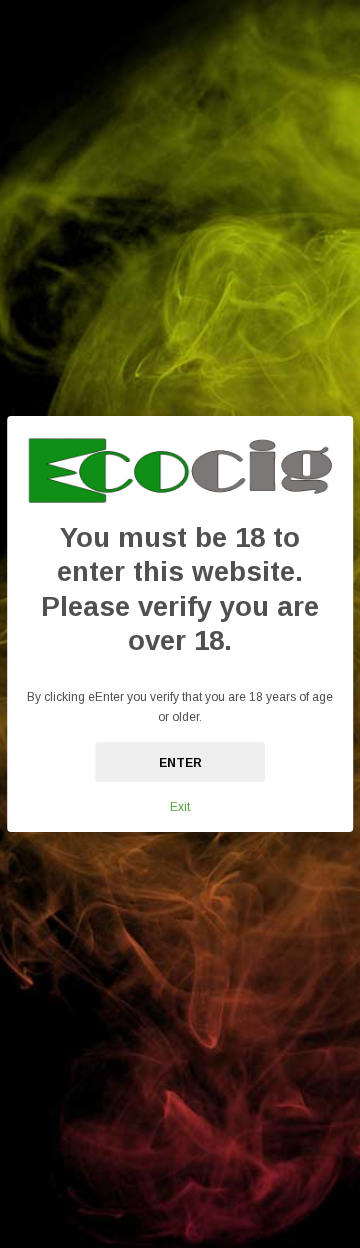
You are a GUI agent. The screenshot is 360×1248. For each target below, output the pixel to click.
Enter (180, 763)
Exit (180, 807)
